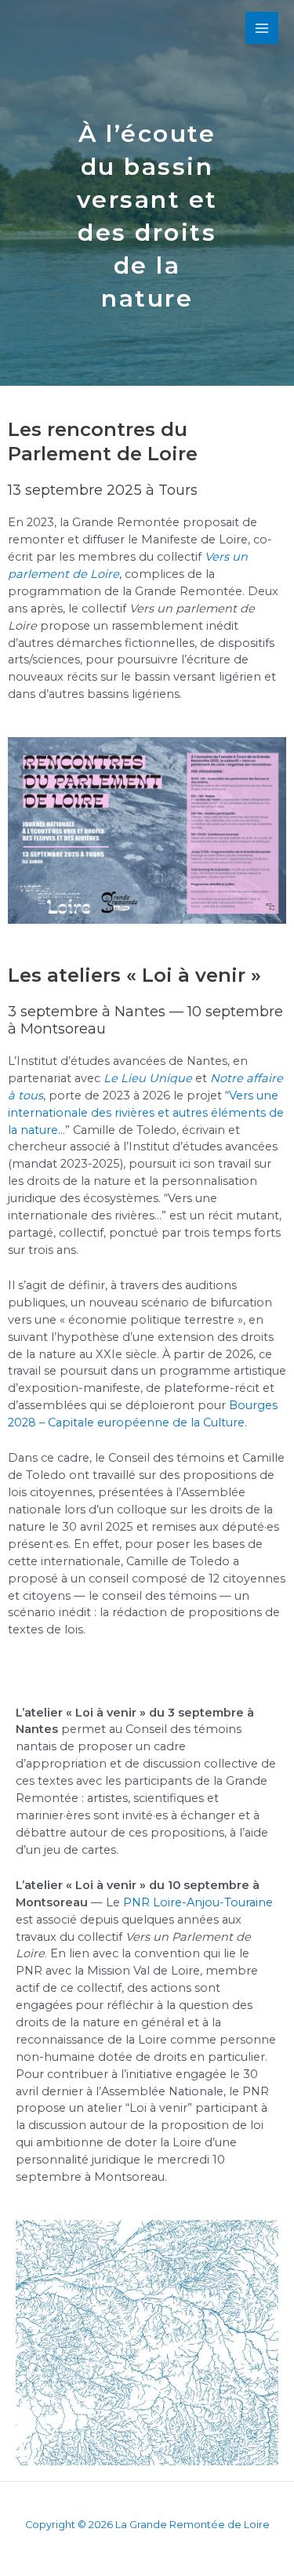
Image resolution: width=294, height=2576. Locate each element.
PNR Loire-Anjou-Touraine (198, 1902)
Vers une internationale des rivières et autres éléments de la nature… (146, 1113)
